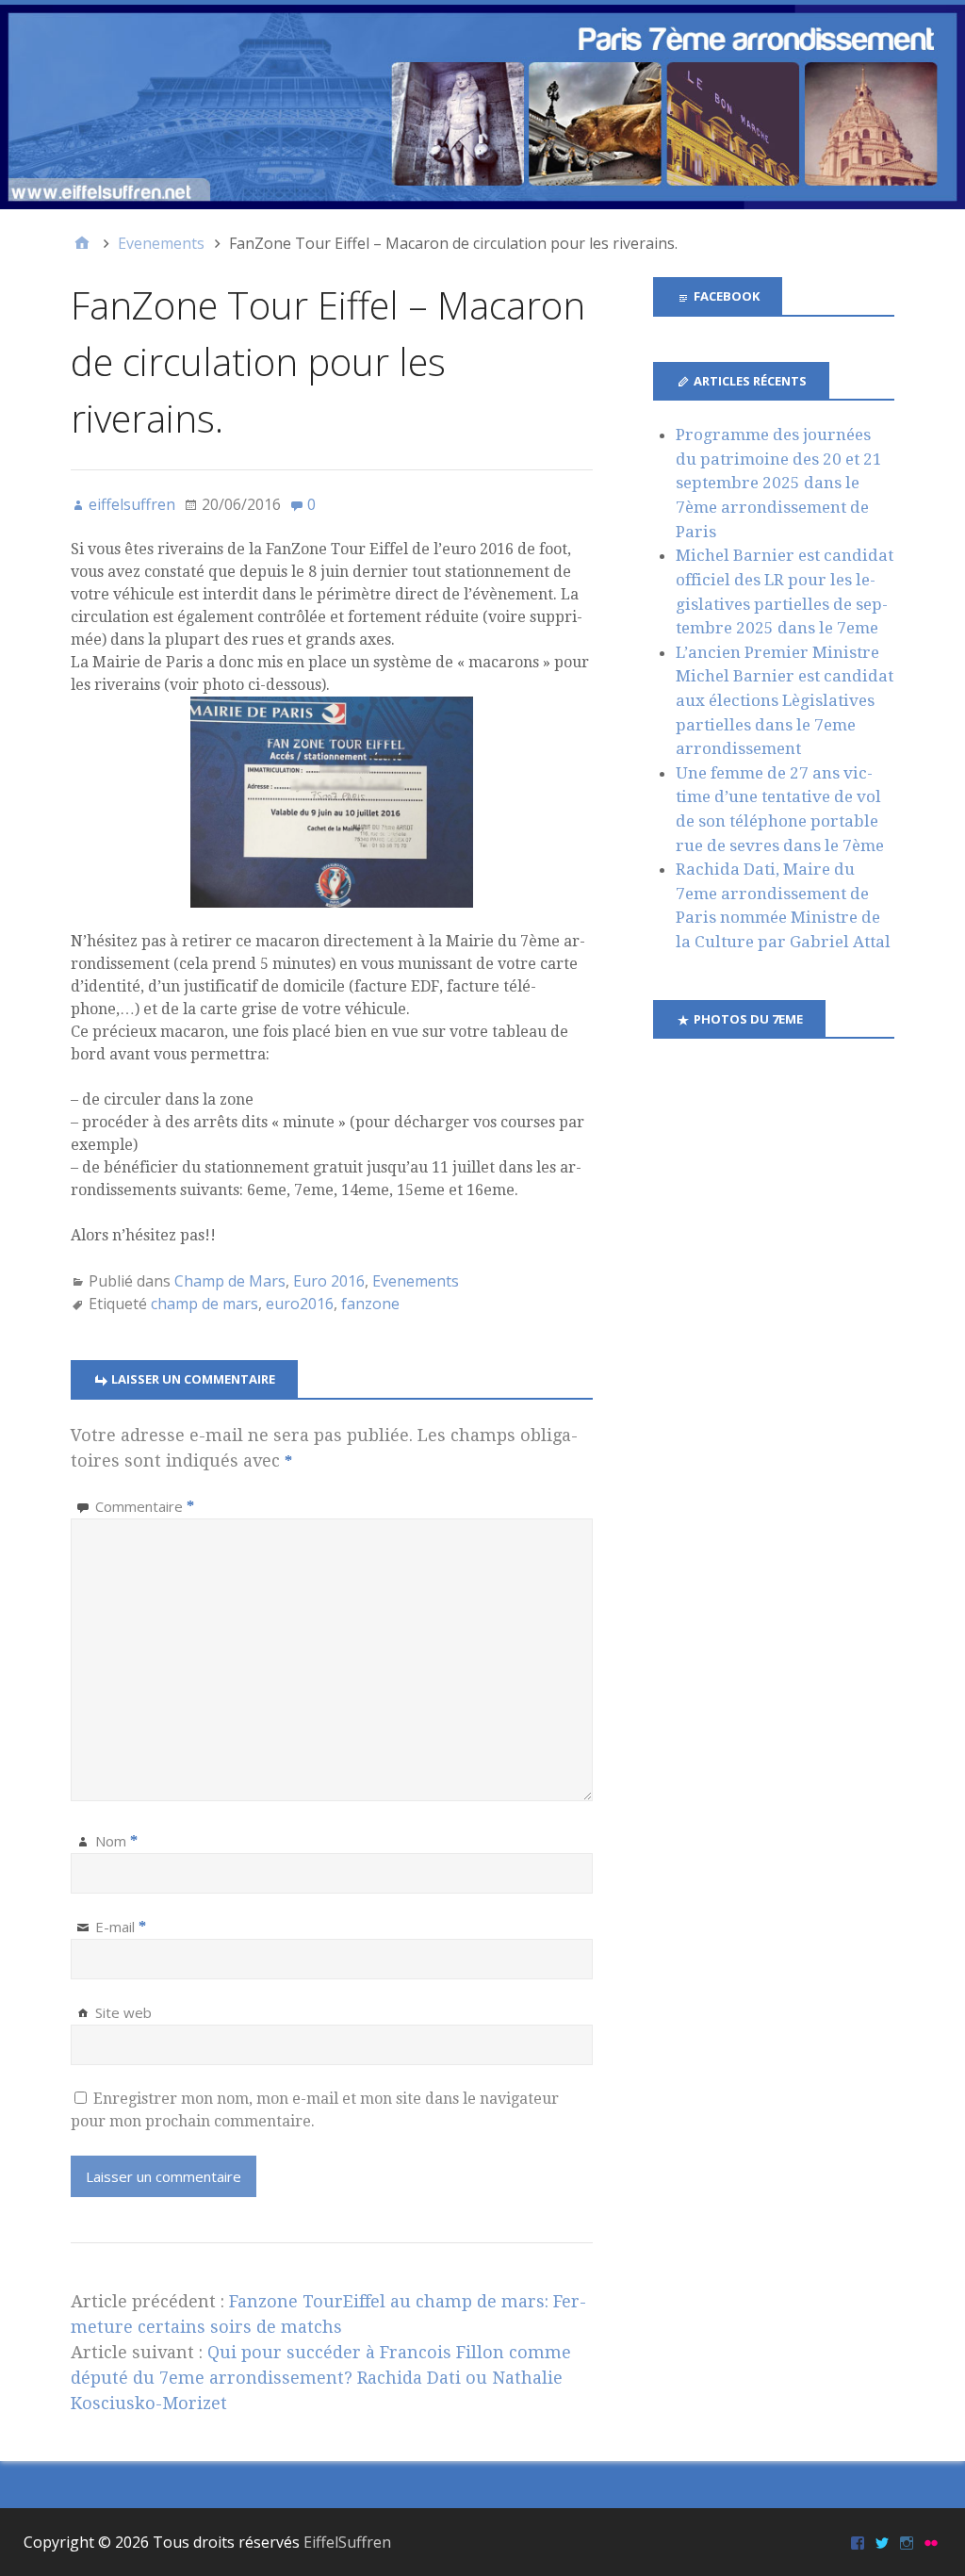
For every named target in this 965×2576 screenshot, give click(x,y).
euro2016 (300, 1304)
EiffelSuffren (347, 2542)
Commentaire (145, 1506)
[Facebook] (858, 2542)
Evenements (416, 1281)
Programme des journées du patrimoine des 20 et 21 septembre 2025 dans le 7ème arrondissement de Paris (779, 483)
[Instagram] (907, 2542)
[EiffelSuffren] (482, 107)
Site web (123, 2012)
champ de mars (204, 1304)
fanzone (370, 1304)
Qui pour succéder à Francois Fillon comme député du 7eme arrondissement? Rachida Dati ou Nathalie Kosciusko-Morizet (321, 2378)
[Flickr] (931, 2542)
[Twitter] (882, 2542)
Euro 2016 (329, 1281)
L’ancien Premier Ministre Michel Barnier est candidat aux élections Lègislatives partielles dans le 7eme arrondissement (785, 700)
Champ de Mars (230, 1281)
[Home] (82, 243)
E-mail (121, 1927)
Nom (116, 1841)
